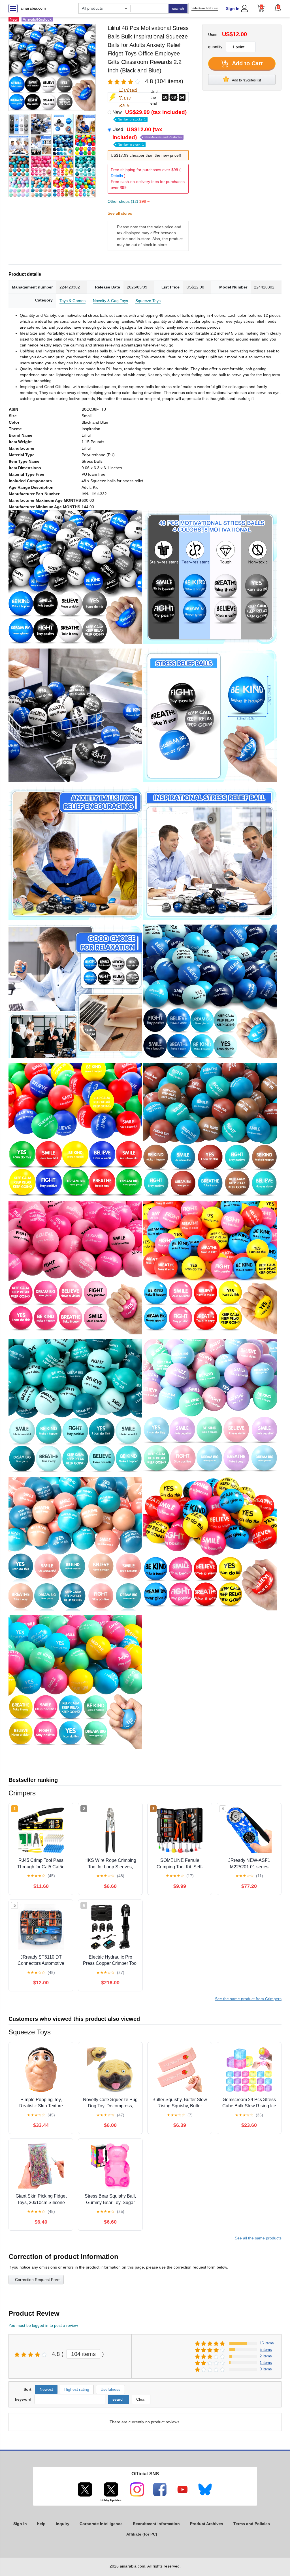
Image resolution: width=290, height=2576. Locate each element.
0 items (266, 2369)
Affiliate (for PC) (142, 2534)
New (150, 115)
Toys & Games (72, 301)
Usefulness (110, 2389)
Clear (141, 2399)
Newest (46, 2389)
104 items (83, 2354)
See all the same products (258, 2238)
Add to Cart (247, 63)
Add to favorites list (246, 80)
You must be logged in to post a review (43, 2325)
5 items (266, 2350)
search (178, 8)
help (41, 2524)
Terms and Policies (252, 2524)
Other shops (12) (129, 201)
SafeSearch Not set (205, 8)
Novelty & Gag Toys (110, 301)
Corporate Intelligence (101, 2524)
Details (117, 176)
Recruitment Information (156, 2524)
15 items (267, 2343)
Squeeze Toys (148, 301)
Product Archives (207, 2524)
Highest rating (77, 2389)
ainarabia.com (33, 8)
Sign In (233, 8)
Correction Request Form (38, 2280)
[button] (278, 8)
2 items (266, 2356)
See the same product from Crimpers (248, 1999)
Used (147, 136)
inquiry (63, 2524)
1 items (266, 2363)
